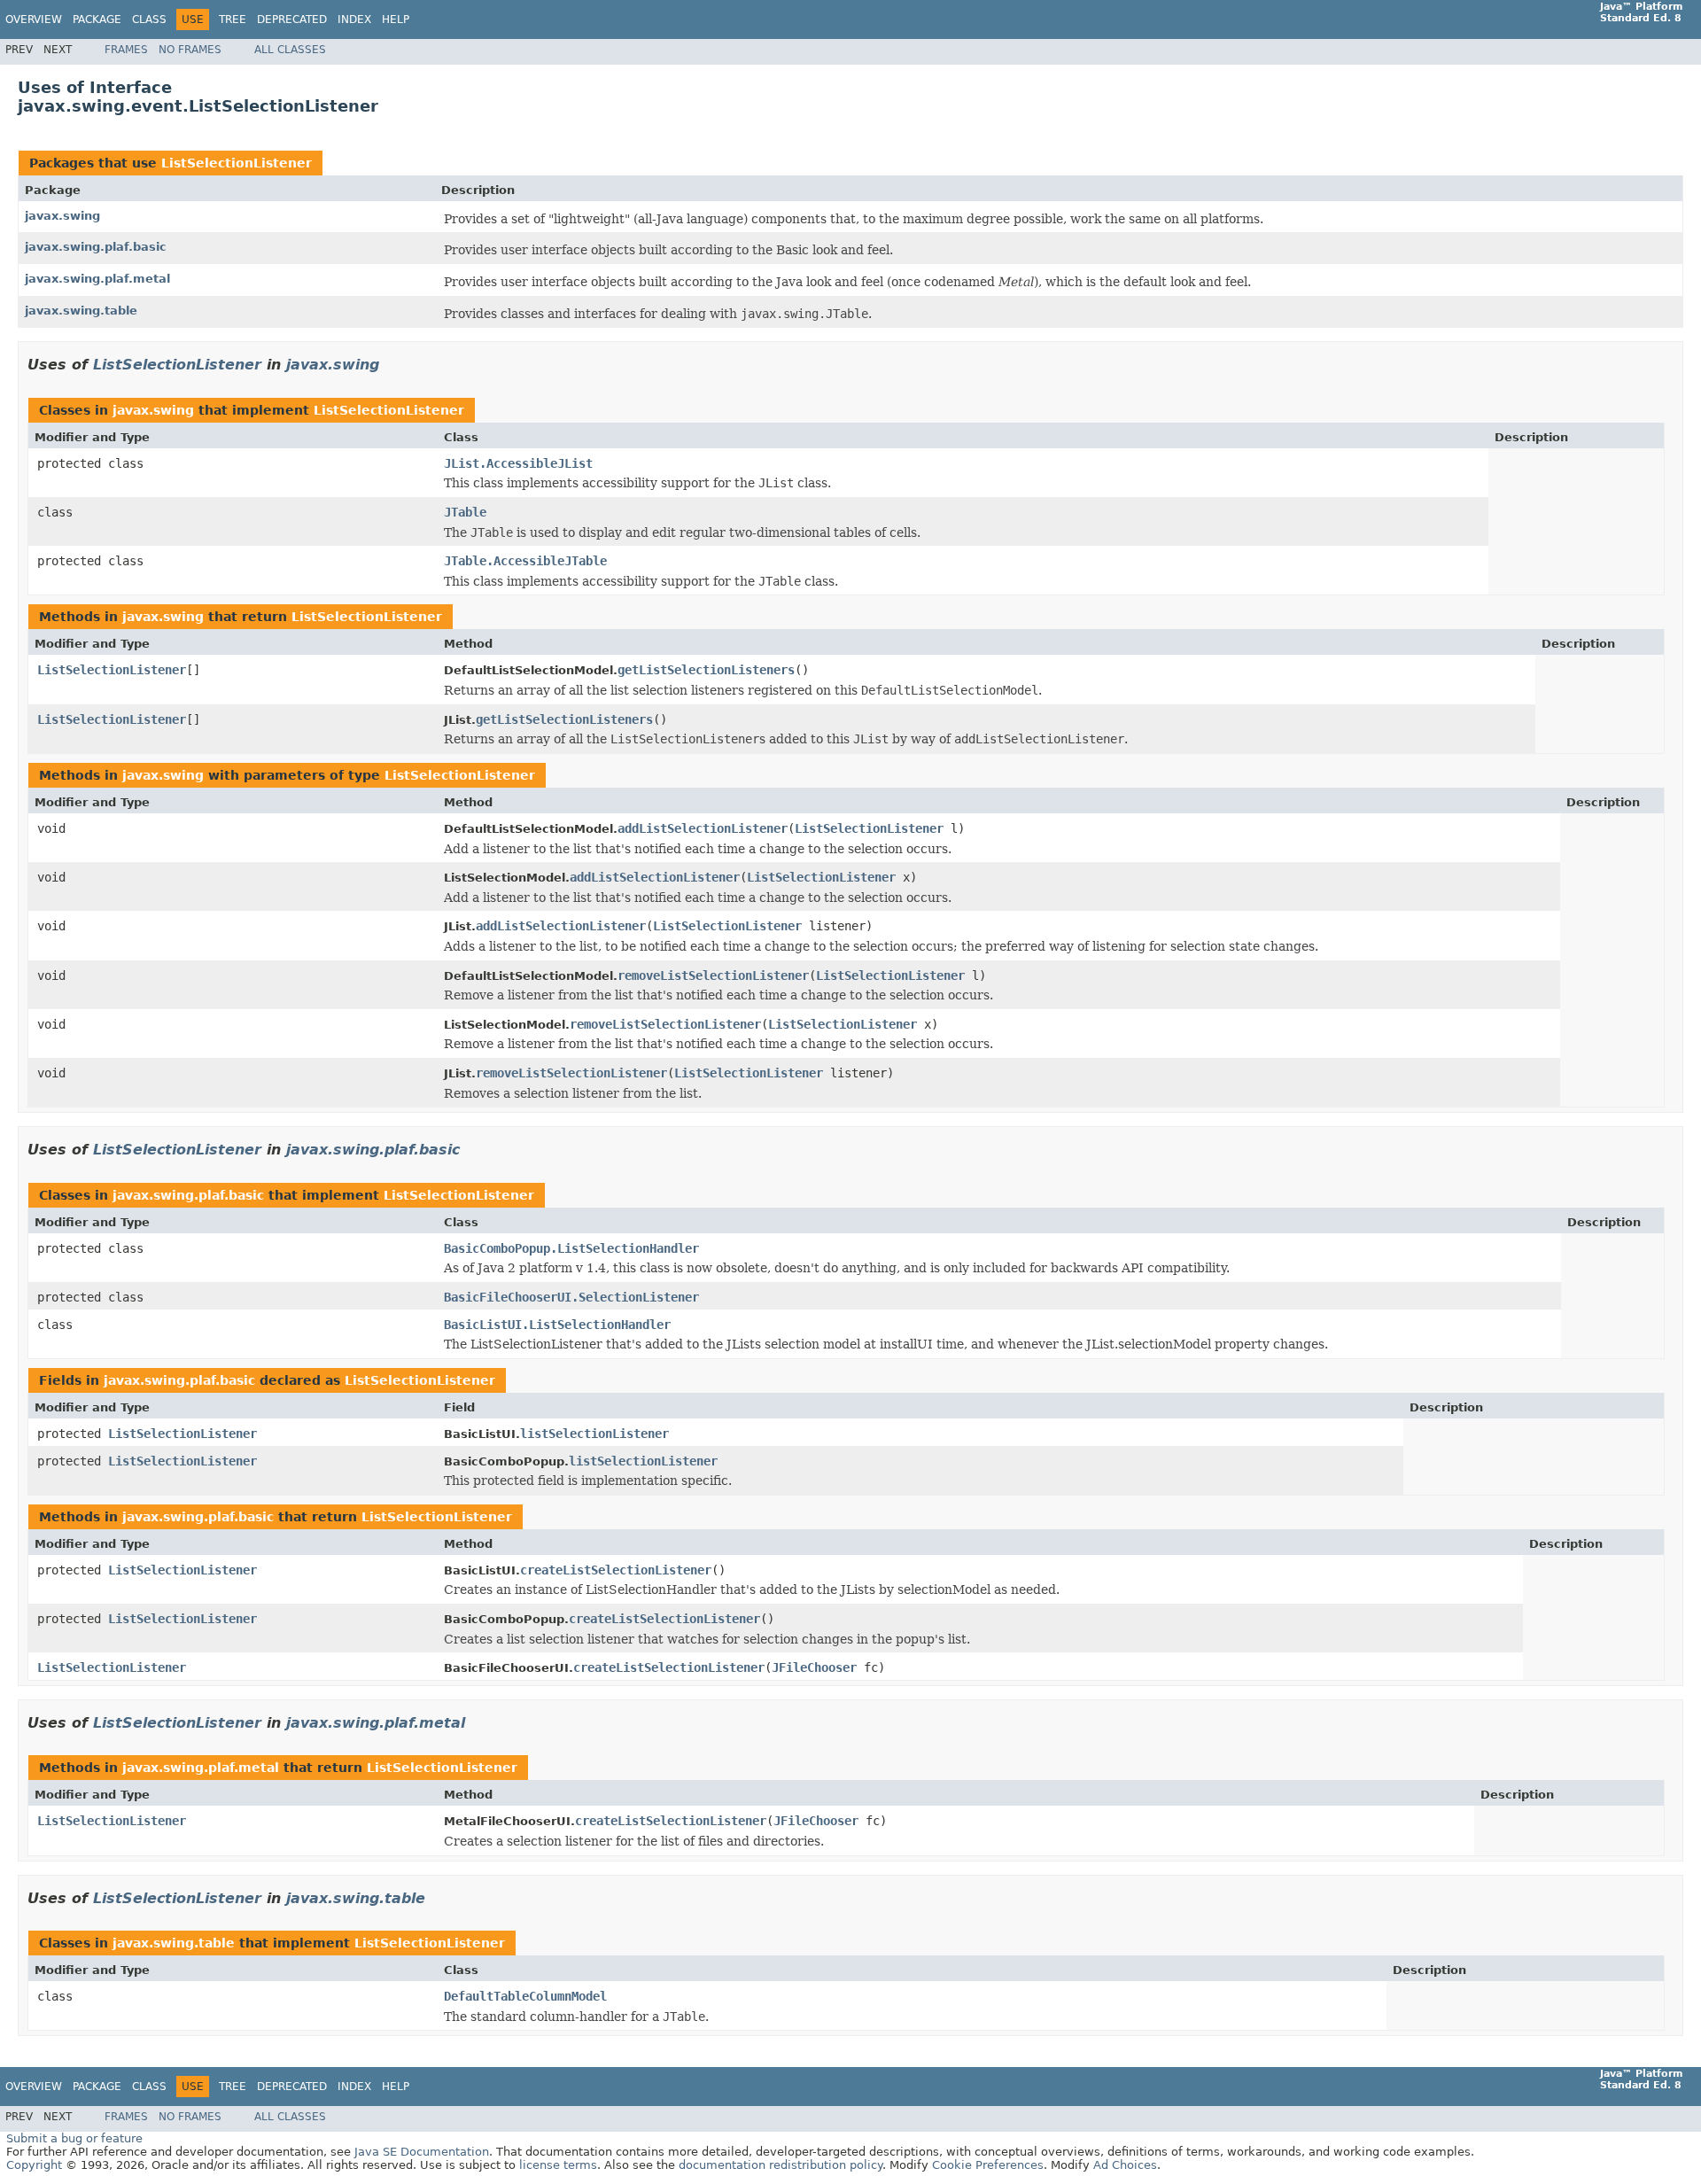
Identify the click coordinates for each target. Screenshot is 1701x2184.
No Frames (190, 50)
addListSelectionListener (703, 828)
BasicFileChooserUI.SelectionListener (571, 1297)
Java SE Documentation (422, 2152)
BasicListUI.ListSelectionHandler (557, 1325)
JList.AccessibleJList (518, 463)
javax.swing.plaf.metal (97, 279)
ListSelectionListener (237, 163)
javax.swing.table (81, 311)
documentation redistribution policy (781, 2165)
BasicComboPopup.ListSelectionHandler (571, 1248)
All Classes (290, 50)
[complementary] (988, 2165)
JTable (465, 512)
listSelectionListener (594, 1434)
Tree (233, 19)
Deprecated (292, 19)
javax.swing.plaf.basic (96, 247)
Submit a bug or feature (74, 2138)
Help (396, 19)
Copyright (34, 2165)
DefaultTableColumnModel (525, 1996)
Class (149, 19)
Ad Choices (1125, 2165)
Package (97, 19)
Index (354, 19)
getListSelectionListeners (706, 670)
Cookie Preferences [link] (988, 2165)
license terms (558, 2165)
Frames (126, 50)
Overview (34, 19)
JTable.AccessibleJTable (525, 561)
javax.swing (62, 216)
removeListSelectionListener (713, 975)
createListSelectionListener (616, 1570)
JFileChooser (814, 1667)
